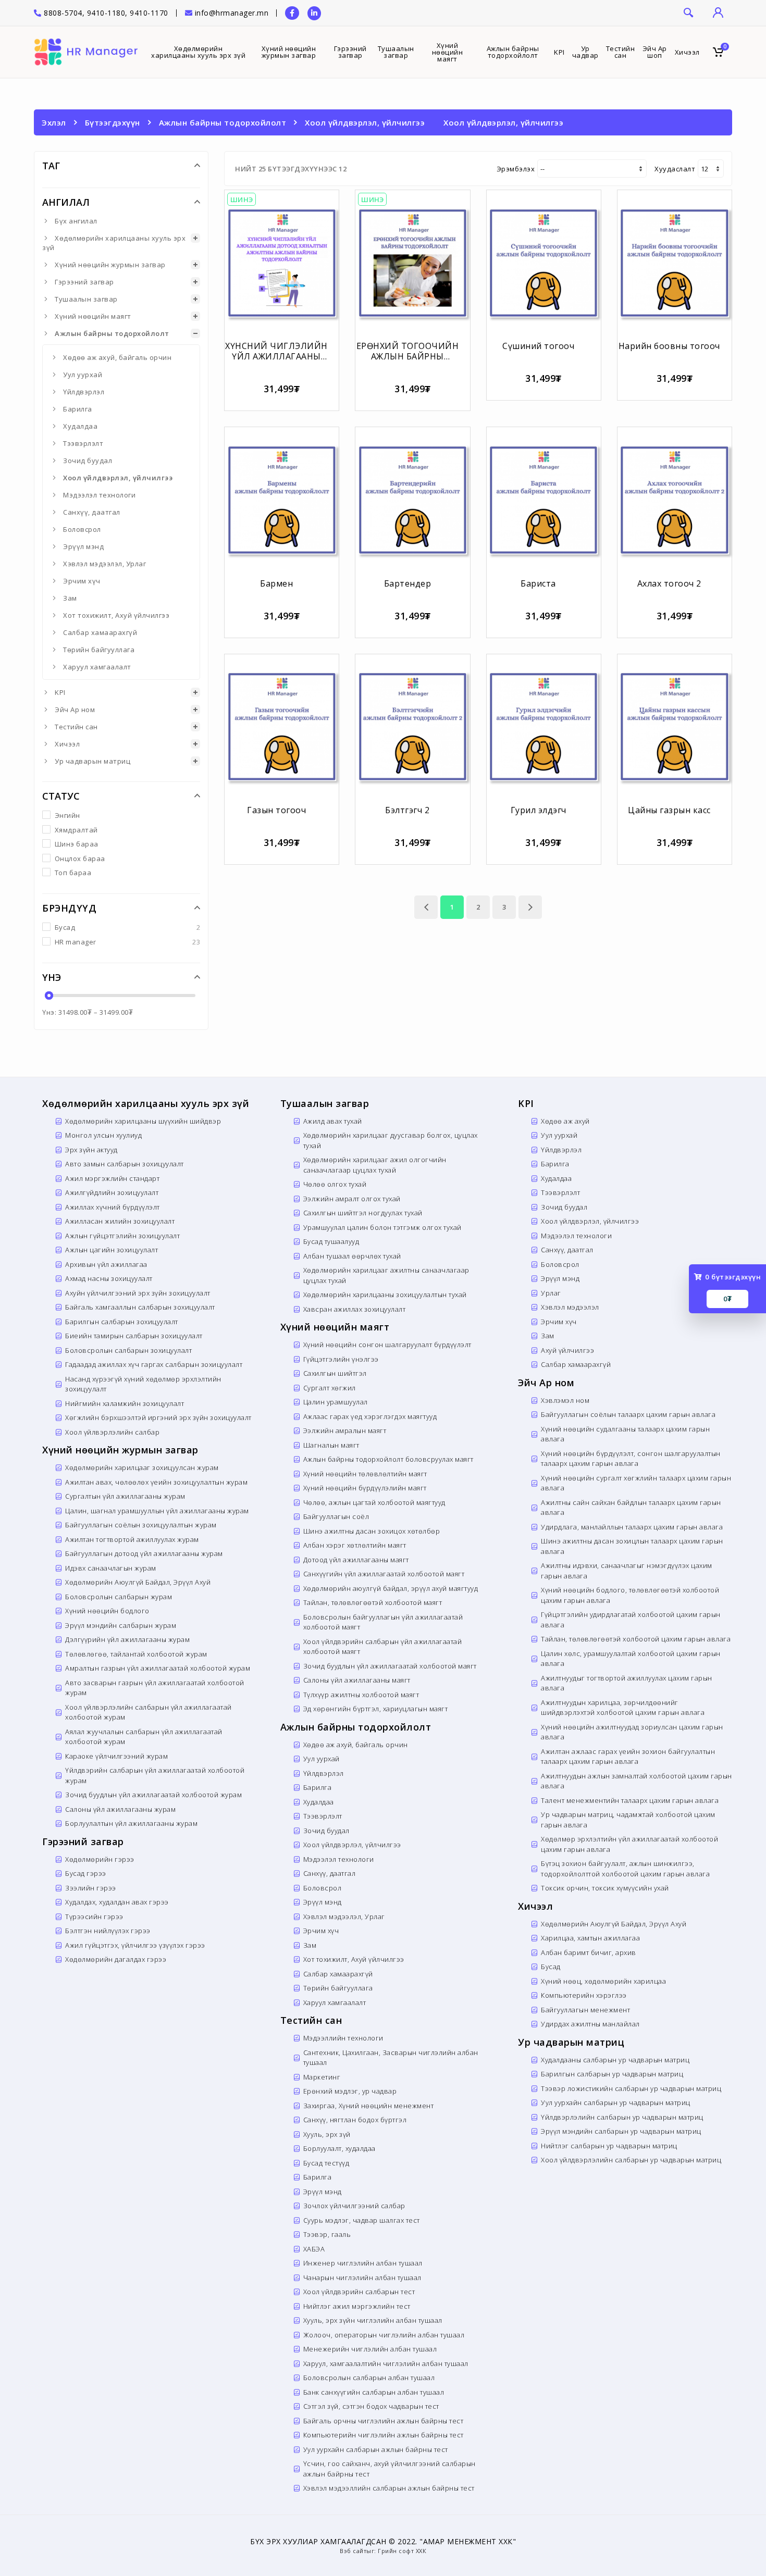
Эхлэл (54, 122)
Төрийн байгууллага (99, 650)
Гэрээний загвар (84, 282)
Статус (61, 796)
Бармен (276, 583)
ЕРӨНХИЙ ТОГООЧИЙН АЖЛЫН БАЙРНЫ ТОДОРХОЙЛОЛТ (408, 356)
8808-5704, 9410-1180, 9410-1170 (105, 13)
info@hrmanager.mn (232, 13)
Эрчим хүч (82, 581)
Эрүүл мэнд (83, 546)
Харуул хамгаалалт (97, 667)
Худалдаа (80, 426)
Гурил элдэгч (539, 810)
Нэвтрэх (717, 13)
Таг (51, 166)
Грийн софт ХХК (402, 2551)
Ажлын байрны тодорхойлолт (223, 122)
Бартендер (408, 583)
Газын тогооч (276, 810)
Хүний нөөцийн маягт (93, 316)
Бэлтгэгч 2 (407, 810)
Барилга (78, 409)
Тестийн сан (76, 727)
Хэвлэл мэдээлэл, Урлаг (104, 564)
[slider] (48, 995)
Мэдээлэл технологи (99, 495)
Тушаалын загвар (86, 299)
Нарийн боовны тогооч (669, 346)
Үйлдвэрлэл (84, 392)
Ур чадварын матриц (92, 761)
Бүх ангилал (76, 221)
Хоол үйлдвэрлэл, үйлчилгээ (365, 122)
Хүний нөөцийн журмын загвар (110, 265)
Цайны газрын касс (669, 810)
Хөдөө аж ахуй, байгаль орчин (117, 357)
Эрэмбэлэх (516, 169)
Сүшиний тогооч (538, 346)
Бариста (538, 583)
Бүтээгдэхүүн (113, 122)
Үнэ (52, 977)
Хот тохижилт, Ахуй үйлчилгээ (116, 615)
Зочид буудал (88, 461)
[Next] (530, 907)
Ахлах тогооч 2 (669, 583)
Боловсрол (82, 529)
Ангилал (66, 202)
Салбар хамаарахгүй (100, 632)
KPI (60, 692)
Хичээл (67, 744)
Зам (70, 598)
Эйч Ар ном (75, 710)
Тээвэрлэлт (83, 443)
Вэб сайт (353, 2551)
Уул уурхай (83, 375)
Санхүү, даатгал (92, 512)
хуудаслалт (675, 169)
